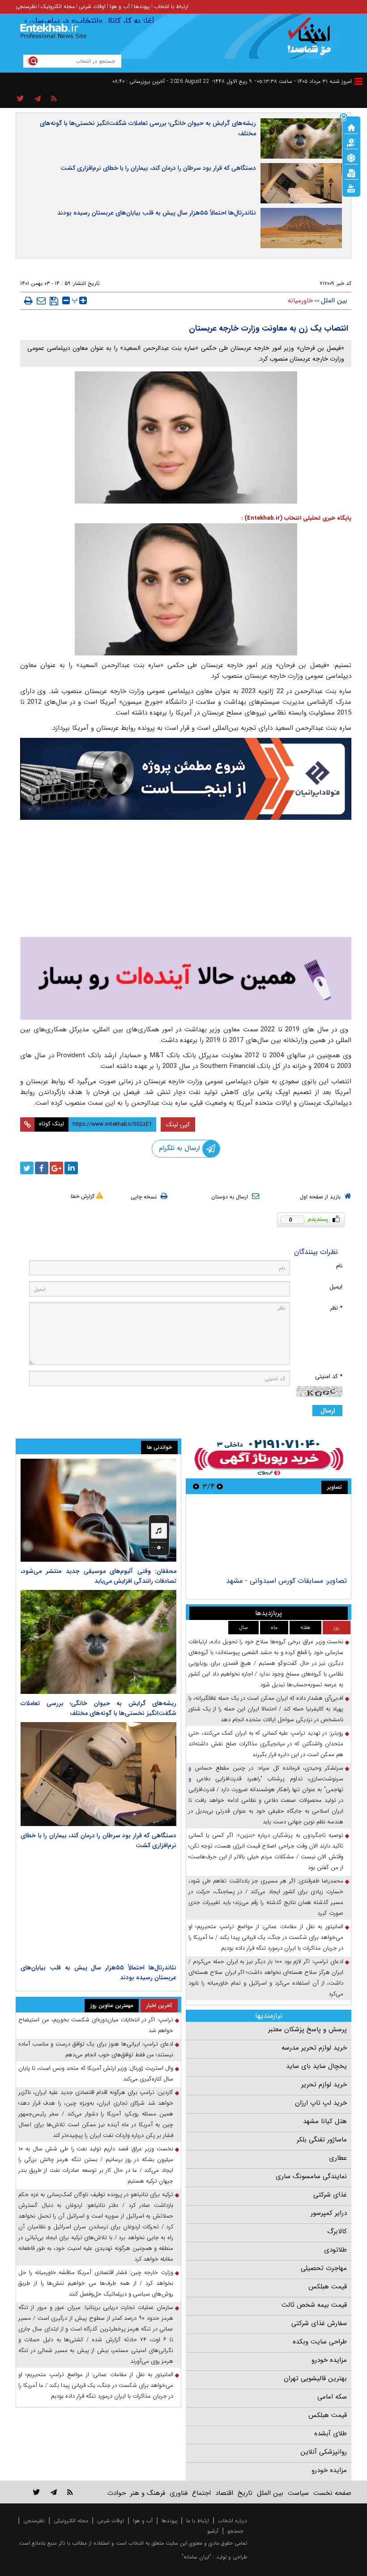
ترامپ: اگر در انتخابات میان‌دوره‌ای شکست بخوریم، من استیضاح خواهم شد (96, 2025)
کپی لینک (178, 1124)
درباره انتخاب (233, 2521)
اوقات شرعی (92, 6)
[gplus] (56, 1168)
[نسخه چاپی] (28, 301)
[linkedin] (71, 1168)
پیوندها (142, 6)
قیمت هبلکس (328, 2287)
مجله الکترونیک (58, 6)
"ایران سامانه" (196, 2557)
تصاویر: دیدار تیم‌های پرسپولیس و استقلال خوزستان (271, 1581)
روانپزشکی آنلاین (324, 2452)
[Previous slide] (220, 1486)
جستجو (235, 2531)
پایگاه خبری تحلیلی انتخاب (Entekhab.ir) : (296, 518)
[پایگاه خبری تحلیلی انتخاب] (312, 41)
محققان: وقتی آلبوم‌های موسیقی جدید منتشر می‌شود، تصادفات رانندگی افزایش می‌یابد (98, 1576)
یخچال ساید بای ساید (316, 2066)
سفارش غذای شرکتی (319, 2323)
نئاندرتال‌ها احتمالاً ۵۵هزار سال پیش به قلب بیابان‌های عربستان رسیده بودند (157, 213)
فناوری (179, 2493)
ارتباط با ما (198, 2521)
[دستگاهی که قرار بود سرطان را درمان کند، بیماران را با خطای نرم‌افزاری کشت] (98, 1774)
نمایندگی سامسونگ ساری (311, 2176)
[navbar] (358, 81)
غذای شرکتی (330, 2195)
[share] (20, 99)
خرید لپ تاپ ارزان (321, 2103)
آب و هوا (120, 6)
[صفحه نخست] (351, 127)
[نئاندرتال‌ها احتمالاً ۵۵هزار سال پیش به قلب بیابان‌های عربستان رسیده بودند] (98, 1906)
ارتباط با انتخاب (171, 6)
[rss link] (70, 2492)
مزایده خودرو (329, 2360)
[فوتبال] (351, 157)
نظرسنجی (26, 6)
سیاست (298, 2493)
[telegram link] (54, 2492)
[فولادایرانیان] (186, 779)
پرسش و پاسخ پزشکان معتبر (307, 2029)
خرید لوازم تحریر (324, 2085)
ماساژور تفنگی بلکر (322, 2140)
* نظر (336, 1308)
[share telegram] (38, 99)
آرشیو (213, 2531)
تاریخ (245, 2493)
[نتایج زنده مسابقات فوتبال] (351, 188)
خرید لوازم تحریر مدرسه (314, 2048)
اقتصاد (224, 2493)
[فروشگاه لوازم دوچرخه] (186, 880)
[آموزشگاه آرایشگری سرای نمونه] (186, 978)
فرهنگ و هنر (148, 2493)
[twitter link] (36, 2492)
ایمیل (336, 1287)
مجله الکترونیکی (71, 2521)
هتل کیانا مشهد (325, 2121)
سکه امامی (332, 2397)
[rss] (54, 99)
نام (339, 1266)
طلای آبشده (331, 2434)
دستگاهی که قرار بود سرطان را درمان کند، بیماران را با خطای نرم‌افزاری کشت (158, 168)
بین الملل (334, 301)
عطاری (338, 2158)
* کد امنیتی (329, 1376)
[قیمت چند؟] (351, 142)
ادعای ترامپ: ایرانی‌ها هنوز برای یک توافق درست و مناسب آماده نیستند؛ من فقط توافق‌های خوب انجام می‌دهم (96, 2049)
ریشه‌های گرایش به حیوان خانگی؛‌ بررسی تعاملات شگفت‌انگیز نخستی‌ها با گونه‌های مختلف (148, 128)
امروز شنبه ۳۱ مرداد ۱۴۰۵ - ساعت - (303, 81)
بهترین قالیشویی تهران (315, 2378)
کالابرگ (337, 2231)
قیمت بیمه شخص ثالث (314, 2305)
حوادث (117, 2493)
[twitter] (27, 1168)
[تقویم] (351, 172)
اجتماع (201, 2493)
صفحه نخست (332, 2493)
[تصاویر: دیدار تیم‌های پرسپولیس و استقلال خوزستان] (268, 1536)
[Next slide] (196, 1486)
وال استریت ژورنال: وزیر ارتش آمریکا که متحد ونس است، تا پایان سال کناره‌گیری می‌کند (96, 2074)
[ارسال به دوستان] (41, 301)
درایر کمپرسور (329, 2213)
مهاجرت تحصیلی (324, 2268)
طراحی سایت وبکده (320, 2342)
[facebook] (42, 1168)
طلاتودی (335, 2250)
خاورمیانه (300, 301)
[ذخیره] (54, 301)
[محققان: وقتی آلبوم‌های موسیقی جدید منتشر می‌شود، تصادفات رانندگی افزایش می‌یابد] (98, 1510)
